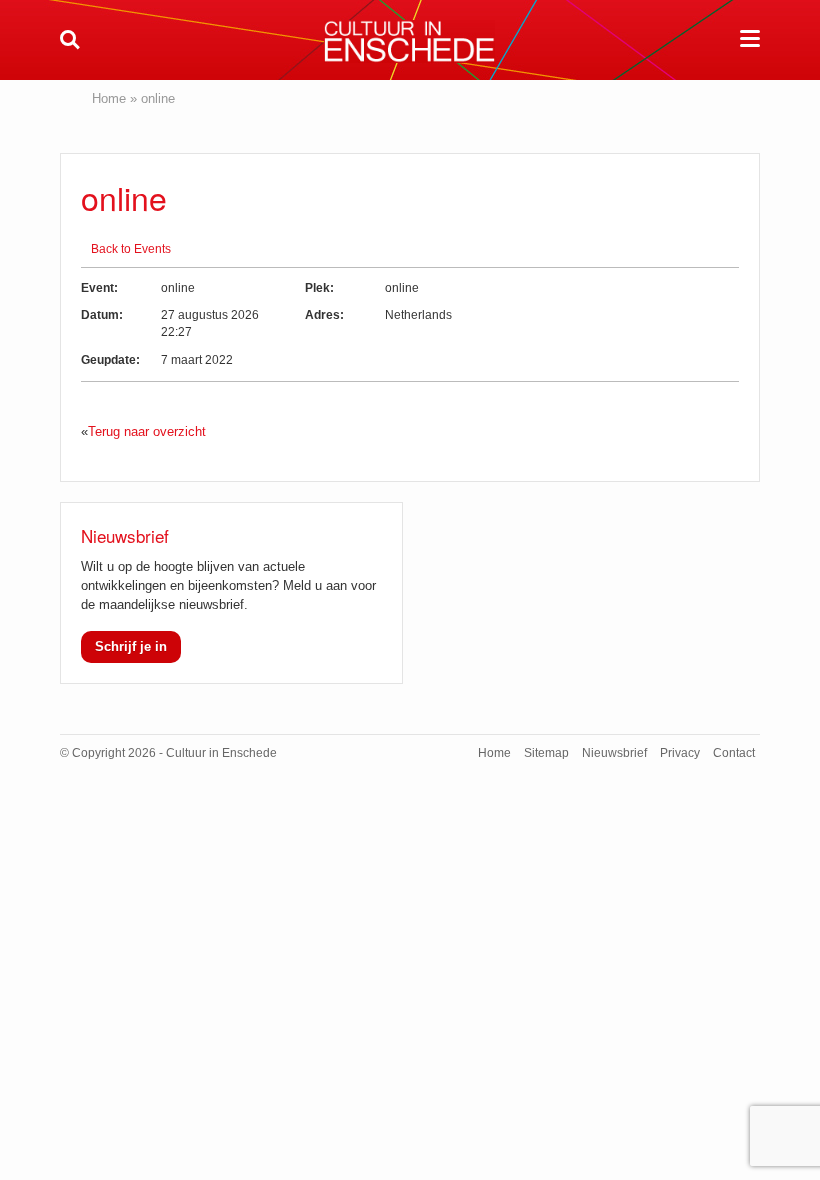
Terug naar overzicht (147, 431)
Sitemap (546, 753)
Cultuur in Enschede (409, 41)
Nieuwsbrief (614, 753)
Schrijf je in (131, 646)
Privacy (680, 753)
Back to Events (131, 249)
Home (109, 98)
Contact (734, 753)
